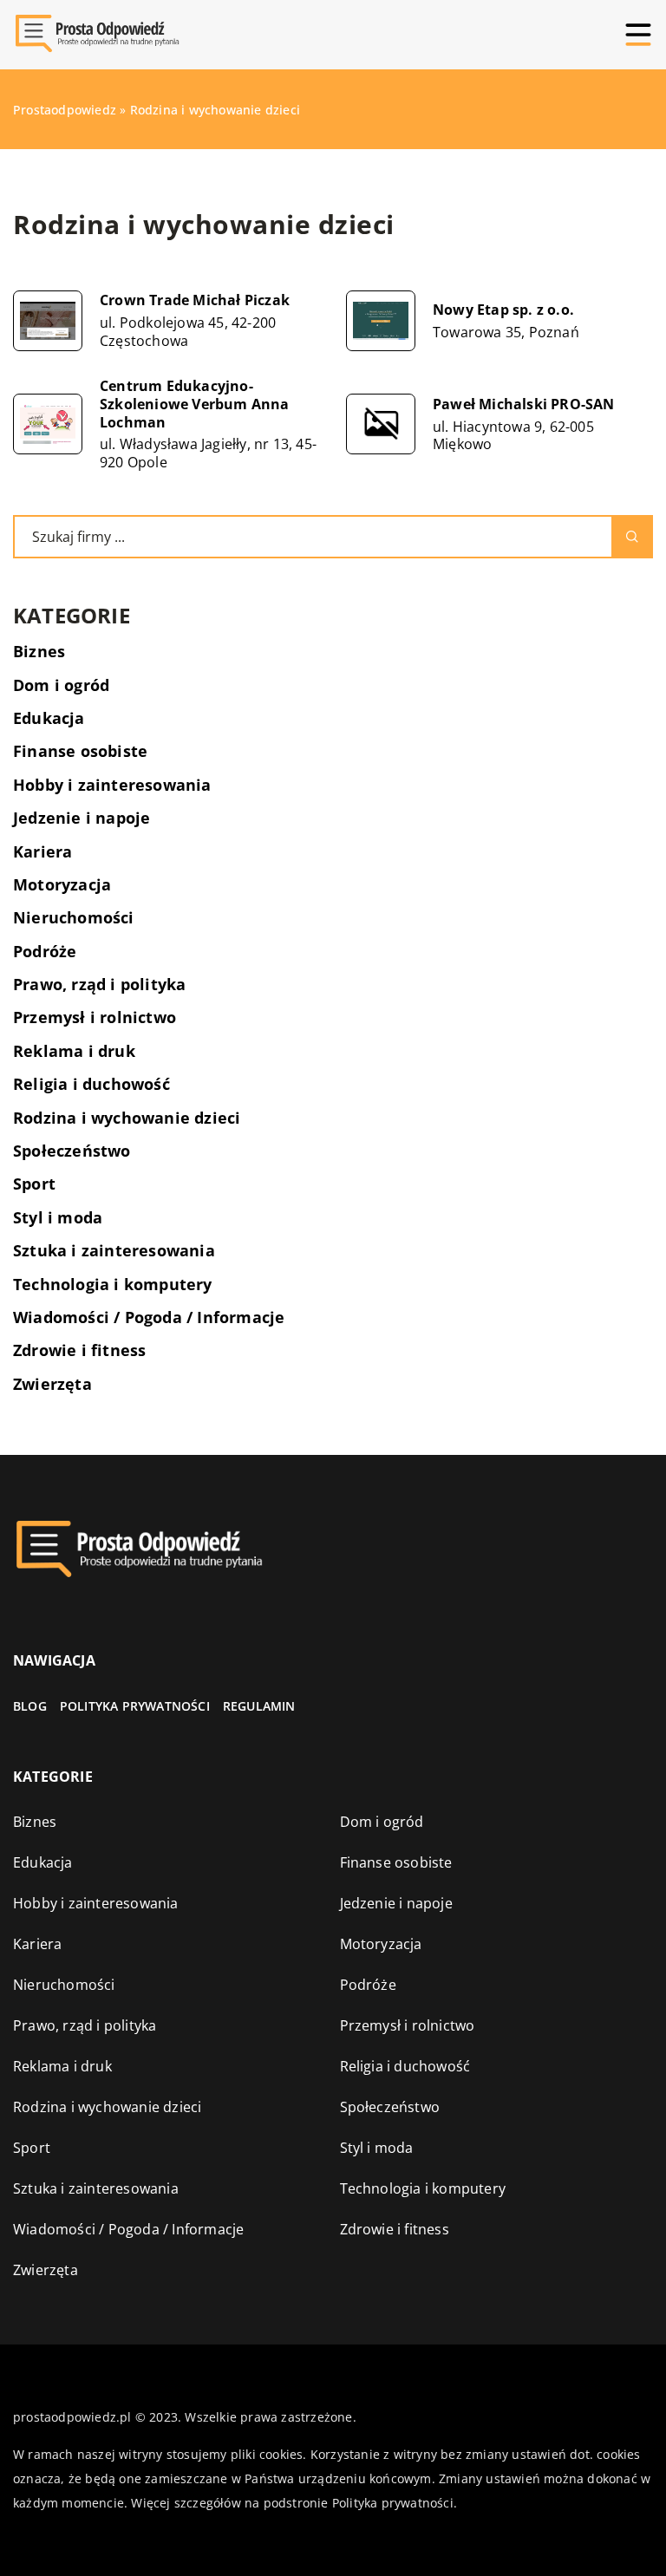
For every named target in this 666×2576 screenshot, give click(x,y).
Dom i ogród (61, 685)
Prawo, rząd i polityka (99, 984)
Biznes (39, 651)
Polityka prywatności (135, 1706)
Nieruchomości (74, 917)
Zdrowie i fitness (79, 1350)
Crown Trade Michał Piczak (195, 300)
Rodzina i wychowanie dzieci (127, 1118)
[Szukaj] (632, 537)
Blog (30, 1706)
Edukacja (49, 718)
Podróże (45, 951)
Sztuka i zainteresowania (114, 1250)
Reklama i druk (74, 1051)
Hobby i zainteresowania (112, 785)
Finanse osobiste (80, 751)
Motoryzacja (62, 884)
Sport (34, 1184)
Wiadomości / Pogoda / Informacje (149, 1317)
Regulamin (259, 1706)
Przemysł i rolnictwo (95, 1017)
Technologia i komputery (113, 1284)
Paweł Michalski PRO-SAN (524, 404)
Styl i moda (58, 1217)
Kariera (42, 851)
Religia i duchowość (91, 1084)
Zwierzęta (52, 1384)
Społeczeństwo (72, 1151)
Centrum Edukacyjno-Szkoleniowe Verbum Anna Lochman (195, 404)
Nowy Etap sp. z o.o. (503, 310)
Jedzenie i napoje (82, 818)
